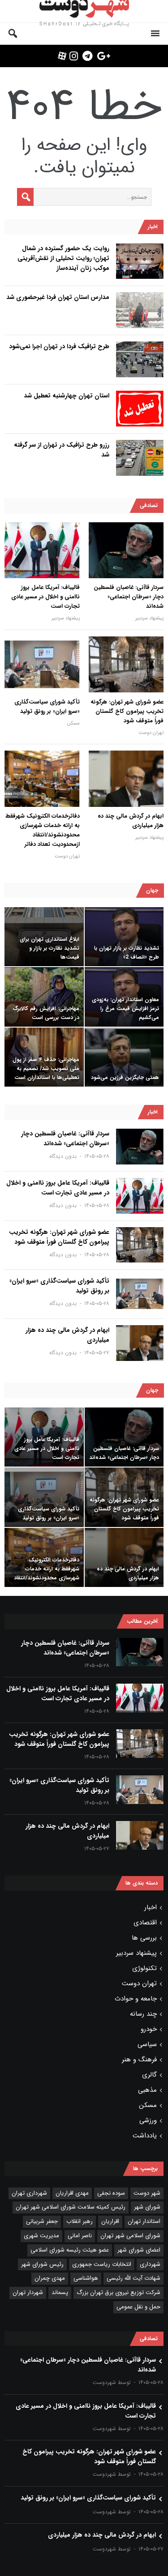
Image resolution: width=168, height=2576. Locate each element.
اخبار (151, 1907)
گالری (149, 2075)
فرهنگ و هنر (139, 2060)
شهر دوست (147, 2193)
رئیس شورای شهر (42, 2264)
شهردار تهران (28, 2292)
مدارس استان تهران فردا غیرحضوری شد (58, 297)
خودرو (149, 2029)
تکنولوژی (144, 1968)
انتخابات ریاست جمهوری (102, 2264)
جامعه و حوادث (136, 1999)
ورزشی (148, 2120)
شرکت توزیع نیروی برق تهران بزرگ (118, 2292)
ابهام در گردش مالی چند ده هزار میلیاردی (131, 821)
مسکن (73, 723)
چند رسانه (143, 2014)
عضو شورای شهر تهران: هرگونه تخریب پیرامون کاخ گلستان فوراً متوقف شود (127, 711)
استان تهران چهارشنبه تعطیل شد (67, 396)
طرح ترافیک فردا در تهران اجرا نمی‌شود (59, 346)
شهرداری (150, 2264)
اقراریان (110, 2221)
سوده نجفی (111, 2193)
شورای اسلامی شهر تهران (130, 2236)
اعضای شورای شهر (139, 2250)
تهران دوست (151, 733)
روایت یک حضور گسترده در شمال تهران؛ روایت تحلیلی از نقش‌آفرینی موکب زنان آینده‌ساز (63, 258)
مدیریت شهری (41, 2236)
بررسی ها (144, 1938)
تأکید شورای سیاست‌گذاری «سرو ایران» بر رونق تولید (47, 707)
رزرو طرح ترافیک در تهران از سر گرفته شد (62, 450)
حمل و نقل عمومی (138, 2307)
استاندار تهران (144, 2221)
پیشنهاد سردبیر (149, 618)
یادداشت (145, 2136)
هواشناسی (86, 2278)
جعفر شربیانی (42, 2221)
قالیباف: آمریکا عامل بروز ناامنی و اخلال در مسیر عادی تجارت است (45, 597)
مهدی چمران (50, 2278)
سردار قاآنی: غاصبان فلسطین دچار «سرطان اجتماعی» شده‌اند (129, 597)
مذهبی (147, 2090)
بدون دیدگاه (63, 1156)
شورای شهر (147, 2207)
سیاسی (147, 2044)
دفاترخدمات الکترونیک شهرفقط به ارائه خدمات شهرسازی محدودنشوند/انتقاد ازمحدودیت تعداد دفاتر (43, 830)
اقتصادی (145, 1923)
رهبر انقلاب (80, 2221)
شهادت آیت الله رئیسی (134, 2278)
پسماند (60, 2292)
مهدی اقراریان (72, 2193)
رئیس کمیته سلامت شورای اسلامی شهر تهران (71, 2207)
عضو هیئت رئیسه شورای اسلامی (70, 2250)
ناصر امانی (80, 2236)
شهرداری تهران (29, 2193)
